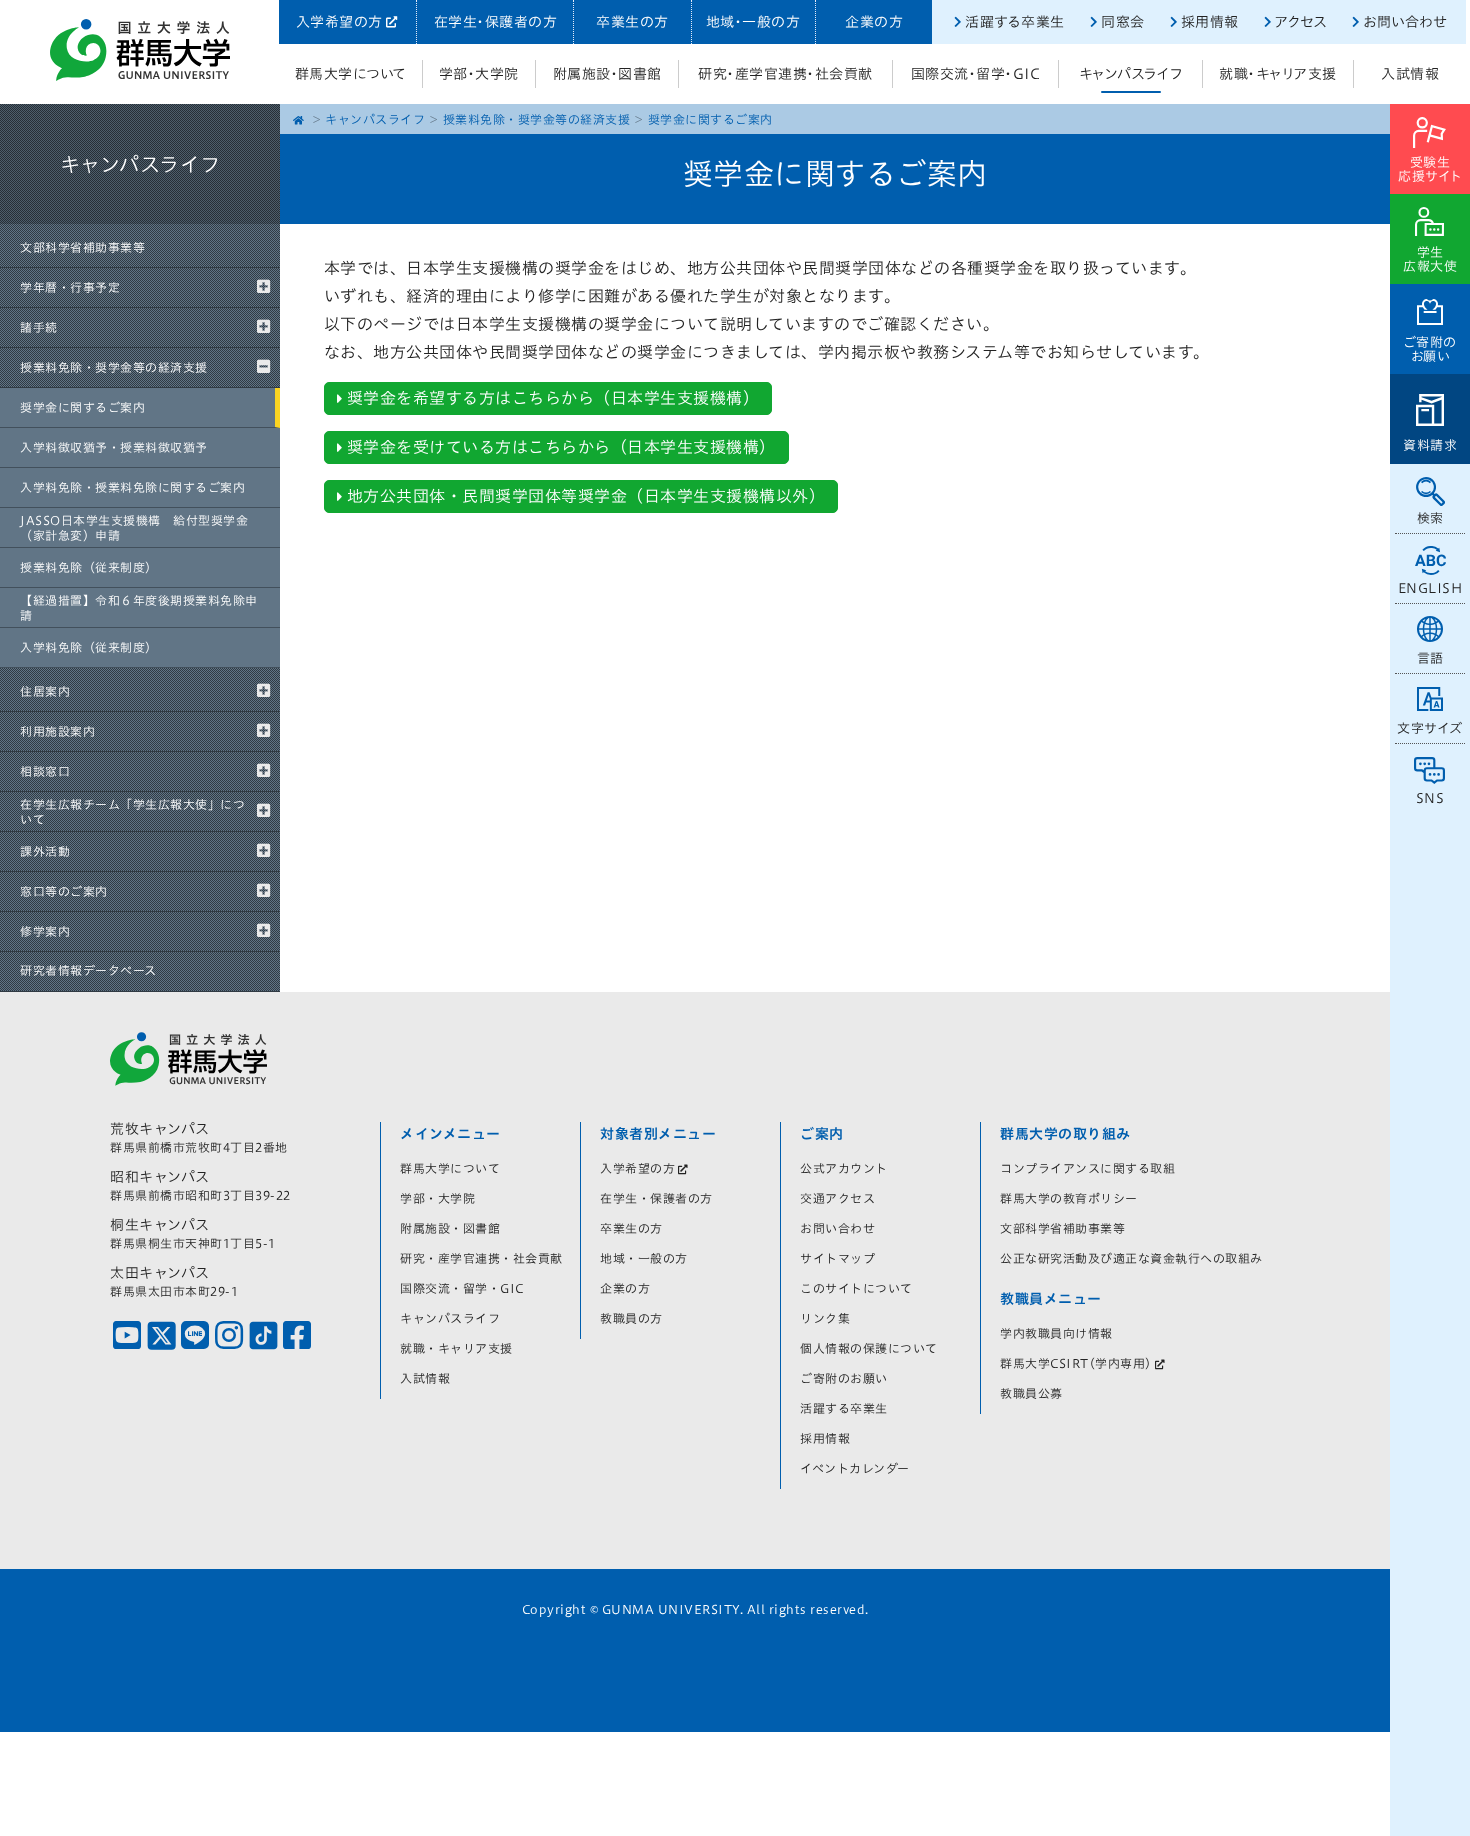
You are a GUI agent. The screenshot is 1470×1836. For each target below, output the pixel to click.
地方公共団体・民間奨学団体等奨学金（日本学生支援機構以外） (586, 496)
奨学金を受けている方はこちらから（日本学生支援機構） (561, 447)
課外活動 (45, 851)
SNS (1430, 798)
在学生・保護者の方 (496, 22)
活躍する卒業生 (1015, 22)
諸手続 (39, 327)
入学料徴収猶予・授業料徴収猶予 (114, 447)
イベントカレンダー (855, 1468)
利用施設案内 (57, 731)
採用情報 (1210, 22)
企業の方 (874, 22)
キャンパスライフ (1131, 74)
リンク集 (825, 1318)
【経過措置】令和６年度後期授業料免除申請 (139, 607)
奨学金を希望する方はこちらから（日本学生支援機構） (553, 398)
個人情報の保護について (869, 1348)
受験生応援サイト (1430, 169)
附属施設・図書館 (607, 74)
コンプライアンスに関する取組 (1087, 1168)
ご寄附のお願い (1430, 349)
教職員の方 (631, 1318)
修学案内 (45, 931)
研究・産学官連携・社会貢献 (785, 74)
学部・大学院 (479, 74)
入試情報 (1410, 74)
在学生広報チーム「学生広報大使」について (132, 811)
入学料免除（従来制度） (89, 647)
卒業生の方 (632, 22)
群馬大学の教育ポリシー (1069, 1198)
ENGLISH (1430, 588)
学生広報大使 (1430, 259)
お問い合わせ (1404, 22)
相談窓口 (45, 771)
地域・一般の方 (753, 22)
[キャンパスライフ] (140, 220)
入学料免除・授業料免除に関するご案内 (132, 487)
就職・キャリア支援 (1278, 74)
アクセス (1301, 22)
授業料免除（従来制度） (89, 567)
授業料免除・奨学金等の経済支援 (114, 367)
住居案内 (45, 691)
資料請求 (1430, 445)
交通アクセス (837, 1198)
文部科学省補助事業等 (82, 247)
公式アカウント (844, 1168)
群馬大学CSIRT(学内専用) (1076, 1363)
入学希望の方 (339, 22)
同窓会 (1123, 22)
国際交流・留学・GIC (976, 74)
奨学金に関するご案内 (82, 407)
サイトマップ (837, 1258)
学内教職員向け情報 (1056, 1333)
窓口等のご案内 (64, 891)
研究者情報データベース (88, 970)
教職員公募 (1031, 1393)
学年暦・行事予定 (70, 287)
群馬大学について (351, 74)
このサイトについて (856, 1288)
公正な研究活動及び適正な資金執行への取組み (1131, 1258)
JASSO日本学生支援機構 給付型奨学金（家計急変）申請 (134, 527)
